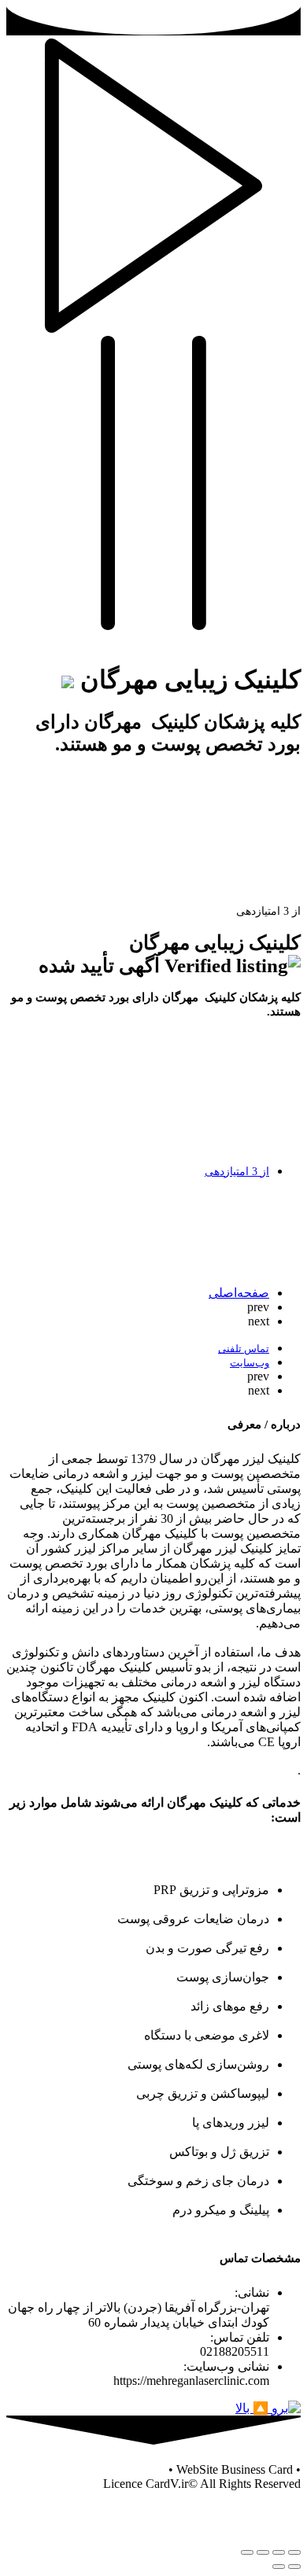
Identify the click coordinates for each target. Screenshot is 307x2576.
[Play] (153, 328)
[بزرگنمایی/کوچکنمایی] (247, 2552)
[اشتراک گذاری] (279, 2552)
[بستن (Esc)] (294, 2552)
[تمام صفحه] (263, 2552)
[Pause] (153, 626)
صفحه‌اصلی (239, 1293)
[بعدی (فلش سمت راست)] (279, 2567)
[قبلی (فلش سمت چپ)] (294, 2567)
